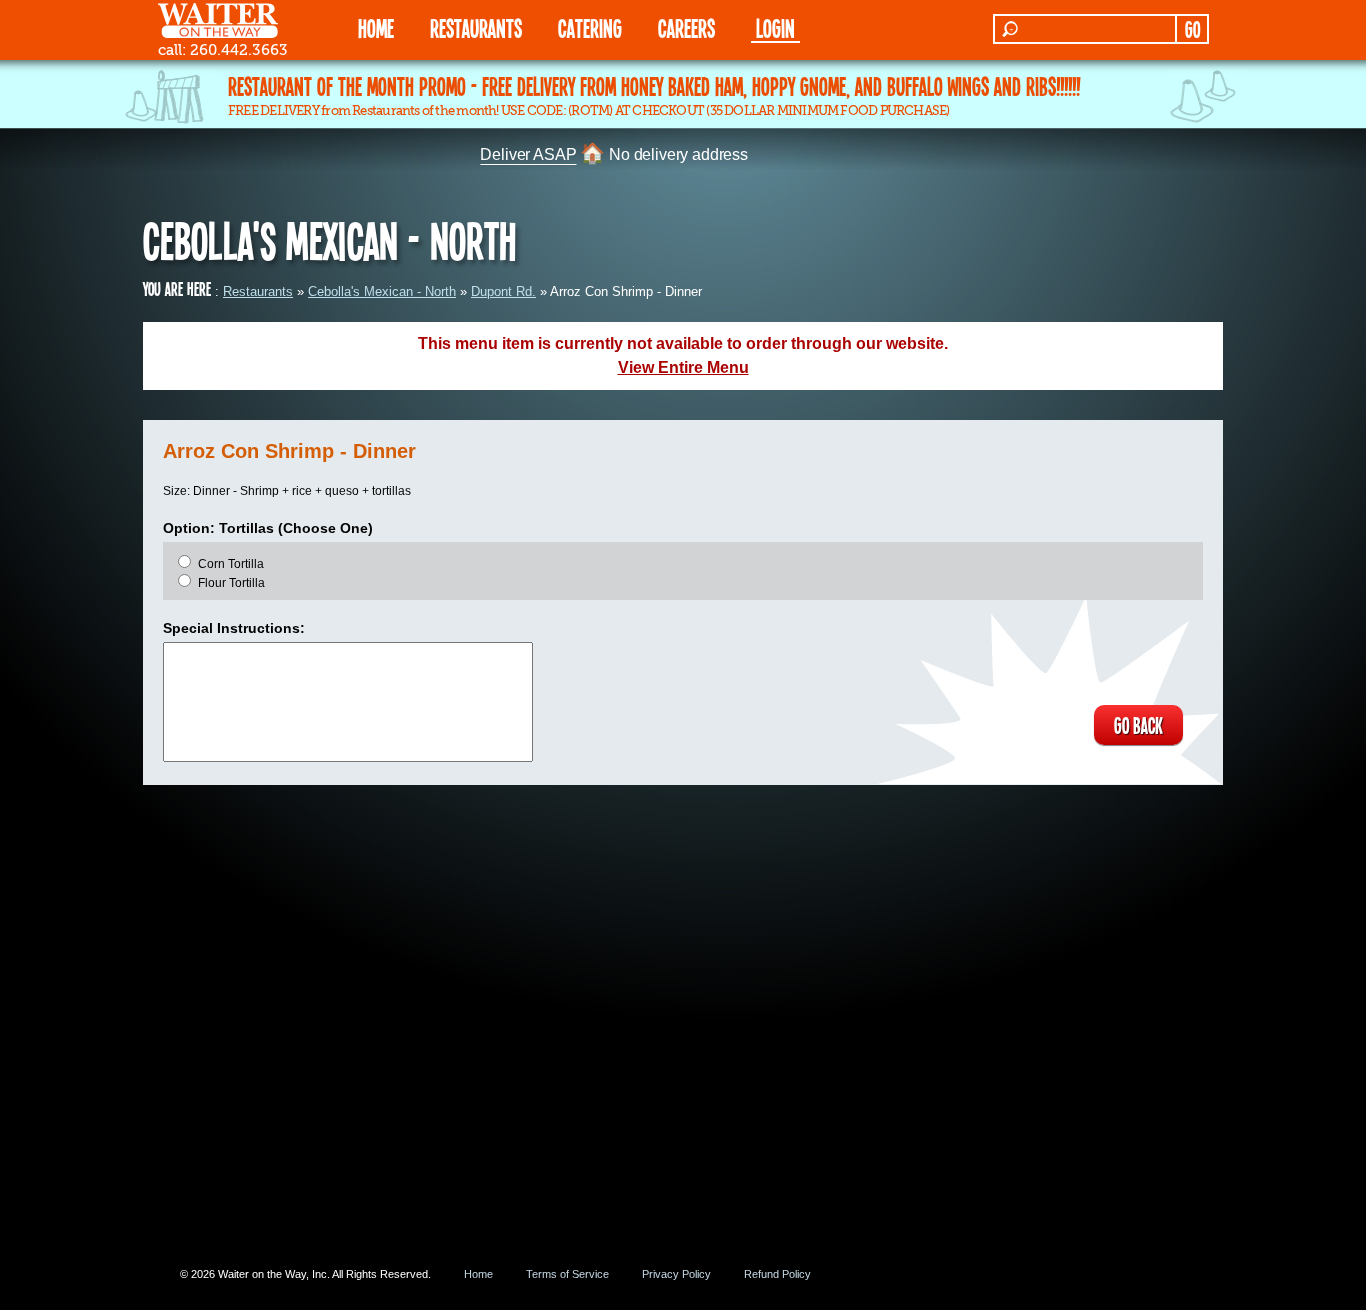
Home (478, 1274)
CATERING (590, 27)
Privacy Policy (676, 1274)
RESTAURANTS (476, 27)
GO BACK (1138, 725)
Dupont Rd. (503, 291)
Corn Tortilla (231, 564)
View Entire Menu (683, 367)
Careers (686, 27)
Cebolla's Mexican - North (382, 291)
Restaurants (258, 291)
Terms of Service (567, 1274)
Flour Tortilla (231, 583)
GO (1192, 29)
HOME (376, 27)
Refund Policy (777, 1274)
